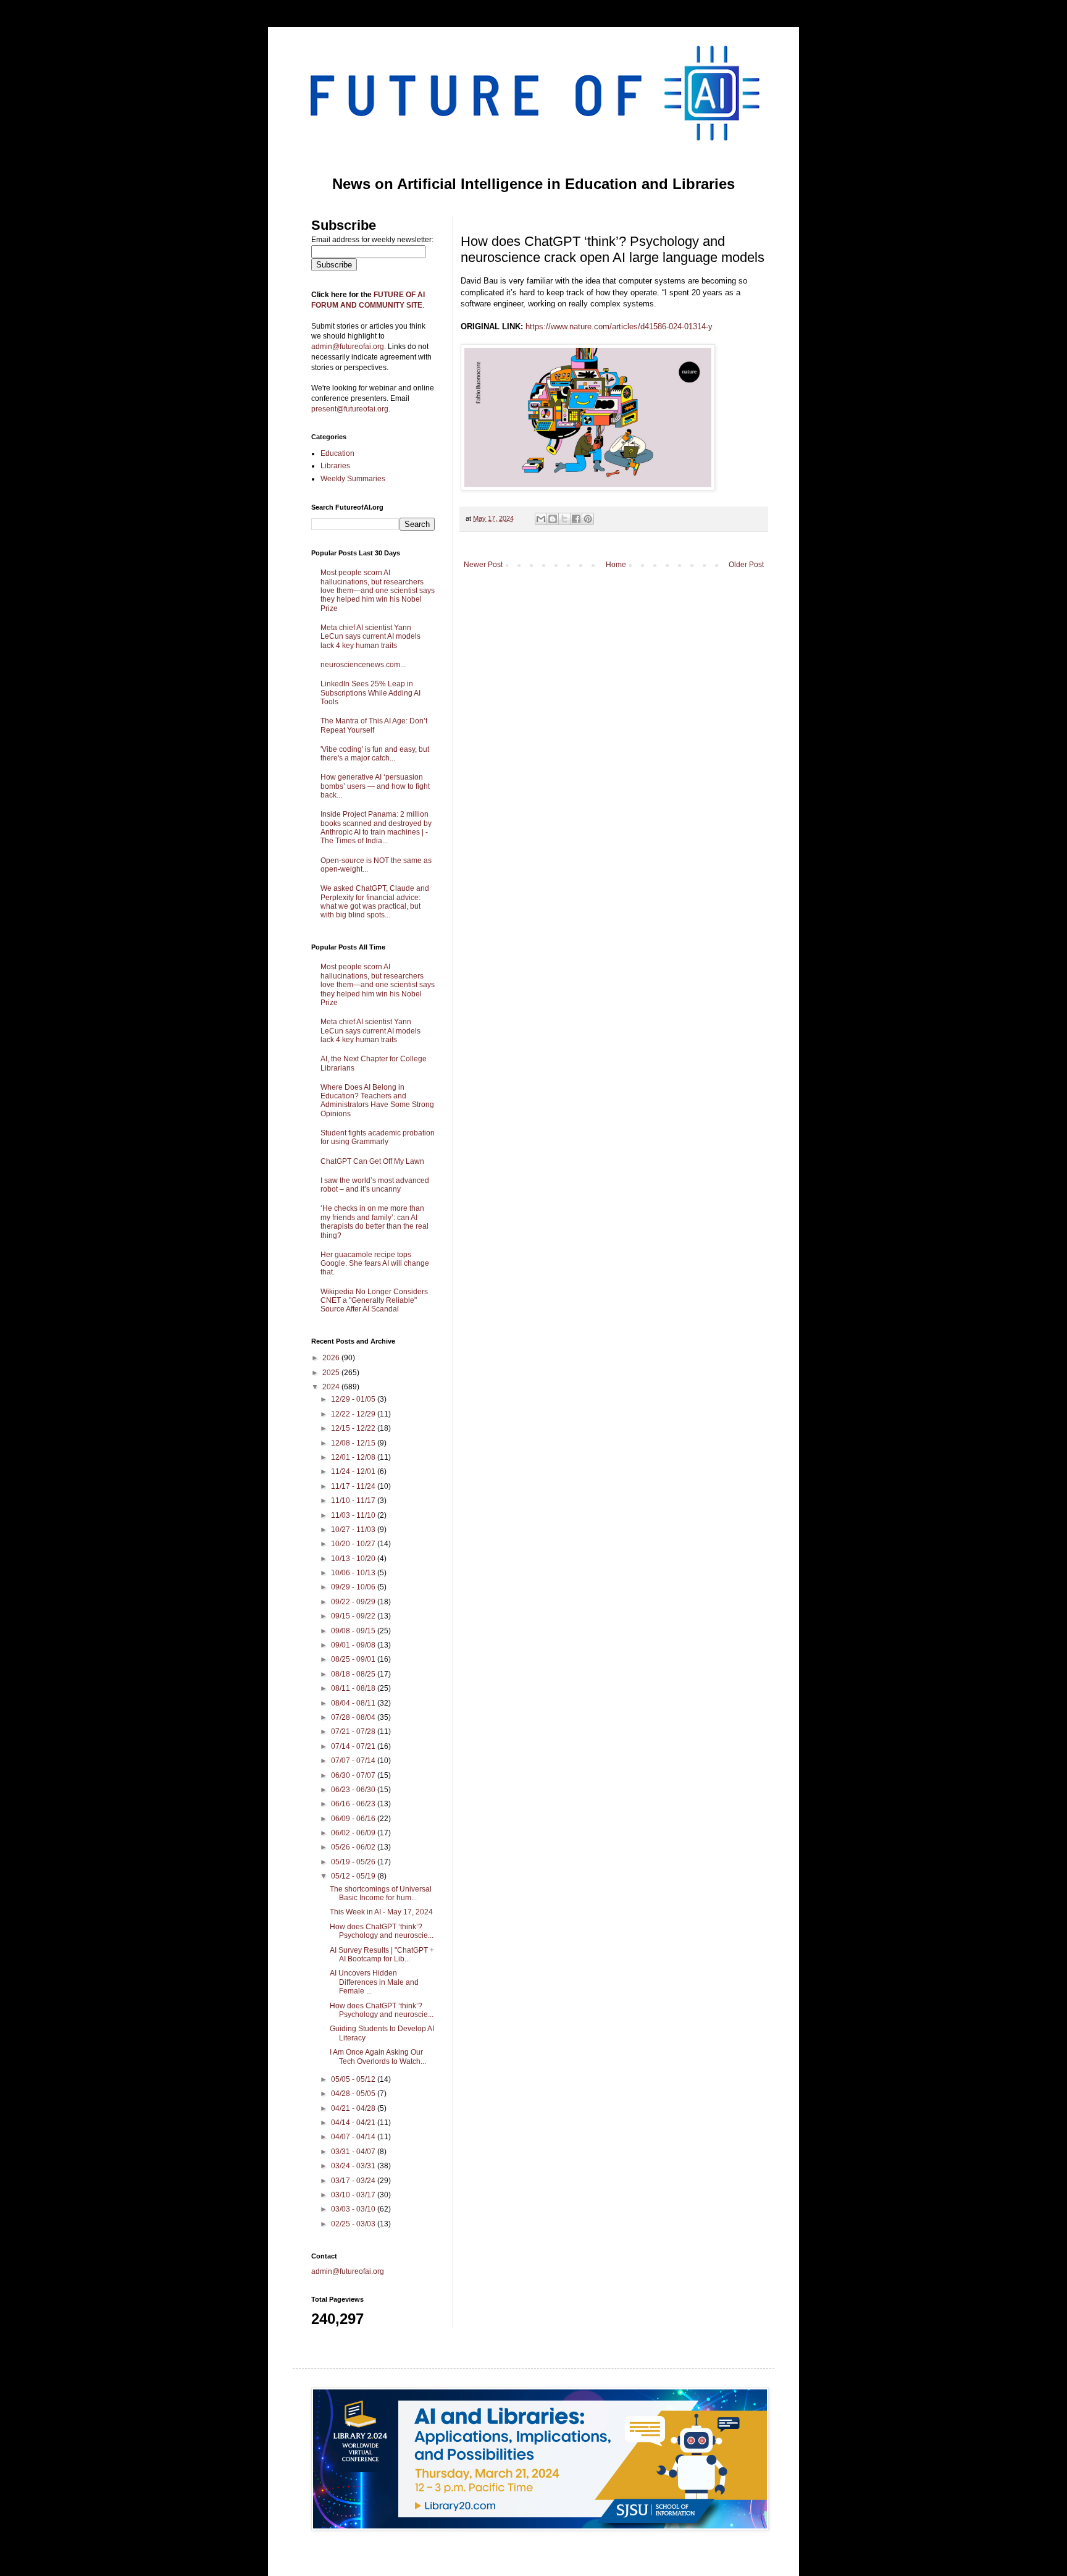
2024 (332, 1387)
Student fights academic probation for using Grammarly (378, 1137)
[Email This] (541, 519)
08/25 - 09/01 (354, 1659)
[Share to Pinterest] (588, 519)
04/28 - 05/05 (354, 2094)
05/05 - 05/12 (354, 2079)
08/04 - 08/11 (354, 1703)
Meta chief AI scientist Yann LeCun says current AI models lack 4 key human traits (370, 637)
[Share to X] (564, 519)
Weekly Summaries (353, 479)
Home (616, 565)
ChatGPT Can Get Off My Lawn (372, 1161)
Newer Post (483, 565)
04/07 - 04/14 (354, 2137)
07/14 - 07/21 (354, 1746)
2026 (332, 1358)
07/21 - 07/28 (354, 1732)
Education (337, 453)
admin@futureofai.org (348, 2271)
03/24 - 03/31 (354, 2166)
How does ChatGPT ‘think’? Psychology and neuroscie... (382, 1931)
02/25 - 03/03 (354, 2224)
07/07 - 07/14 (354, 1761)
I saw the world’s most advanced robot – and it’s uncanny (375, 1185)
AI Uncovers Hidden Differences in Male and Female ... (374, 1982)
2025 (332, 1373)
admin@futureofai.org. (349, 347)
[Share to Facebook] (576, 519)
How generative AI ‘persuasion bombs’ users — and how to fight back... (375, 786)
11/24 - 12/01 (354, 1471)
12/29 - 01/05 (354, 1399)
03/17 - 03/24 (354, 2181)
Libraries (335, 466)
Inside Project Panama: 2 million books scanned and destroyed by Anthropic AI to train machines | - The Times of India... (376, 827)
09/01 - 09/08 (354, 1645)
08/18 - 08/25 (354, 1674)
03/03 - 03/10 (354, 2209)
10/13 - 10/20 (354, 1559)
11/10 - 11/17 (354, 1501)
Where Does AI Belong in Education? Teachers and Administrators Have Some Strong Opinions (377, 1101)
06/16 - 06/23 (354, 1804)
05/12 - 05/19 (354, 1876)
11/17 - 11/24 (354, 1486)
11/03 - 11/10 (354, 1515)
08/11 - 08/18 (354, 1688)
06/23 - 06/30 (354, 1790)
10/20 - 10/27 (354, 1544)
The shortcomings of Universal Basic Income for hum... (381, 1893)
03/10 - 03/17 (354, 2195)
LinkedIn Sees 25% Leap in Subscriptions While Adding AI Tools (370, 693)
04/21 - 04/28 (354, 2108)
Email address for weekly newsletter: (372, 240)
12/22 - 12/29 (354, 1414)
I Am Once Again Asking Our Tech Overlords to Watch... (378, 2056)
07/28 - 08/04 (354, 1717)
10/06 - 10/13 (354, 1573)
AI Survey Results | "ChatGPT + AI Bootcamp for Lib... (382, 1955)
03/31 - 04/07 (354, 2152)
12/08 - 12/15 (354, 1443)
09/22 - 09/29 (354, 1602)
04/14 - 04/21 (354, 2123)
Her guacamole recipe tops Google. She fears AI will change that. (375, 1264)
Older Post (746, 565)
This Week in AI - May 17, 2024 (381, 1912)
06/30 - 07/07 (354, 1775)
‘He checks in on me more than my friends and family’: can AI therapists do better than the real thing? (374, 1222)
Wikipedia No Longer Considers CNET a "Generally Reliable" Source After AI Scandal (374, 1301)
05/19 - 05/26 (354, 1862)
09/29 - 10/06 (354, 1587)
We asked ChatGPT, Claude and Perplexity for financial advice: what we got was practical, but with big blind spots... (375, 902)
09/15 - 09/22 (354, 1616)
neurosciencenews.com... (363, 665)
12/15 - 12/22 (354, 1428)
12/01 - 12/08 (354, 1457)
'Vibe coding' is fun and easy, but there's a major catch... (375, 754)
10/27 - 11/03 (354, 1530)
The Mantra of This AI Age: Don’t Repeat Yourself (374, 725)
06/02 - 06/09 (354, 1833)
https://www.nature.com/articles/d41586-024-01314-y (619, 326)
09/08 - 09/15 (354, 1631)
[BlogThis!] (553, 519)
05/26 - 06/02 (354, 1847)
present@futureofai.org (350, 409)
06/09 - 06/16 (354, 1819)
